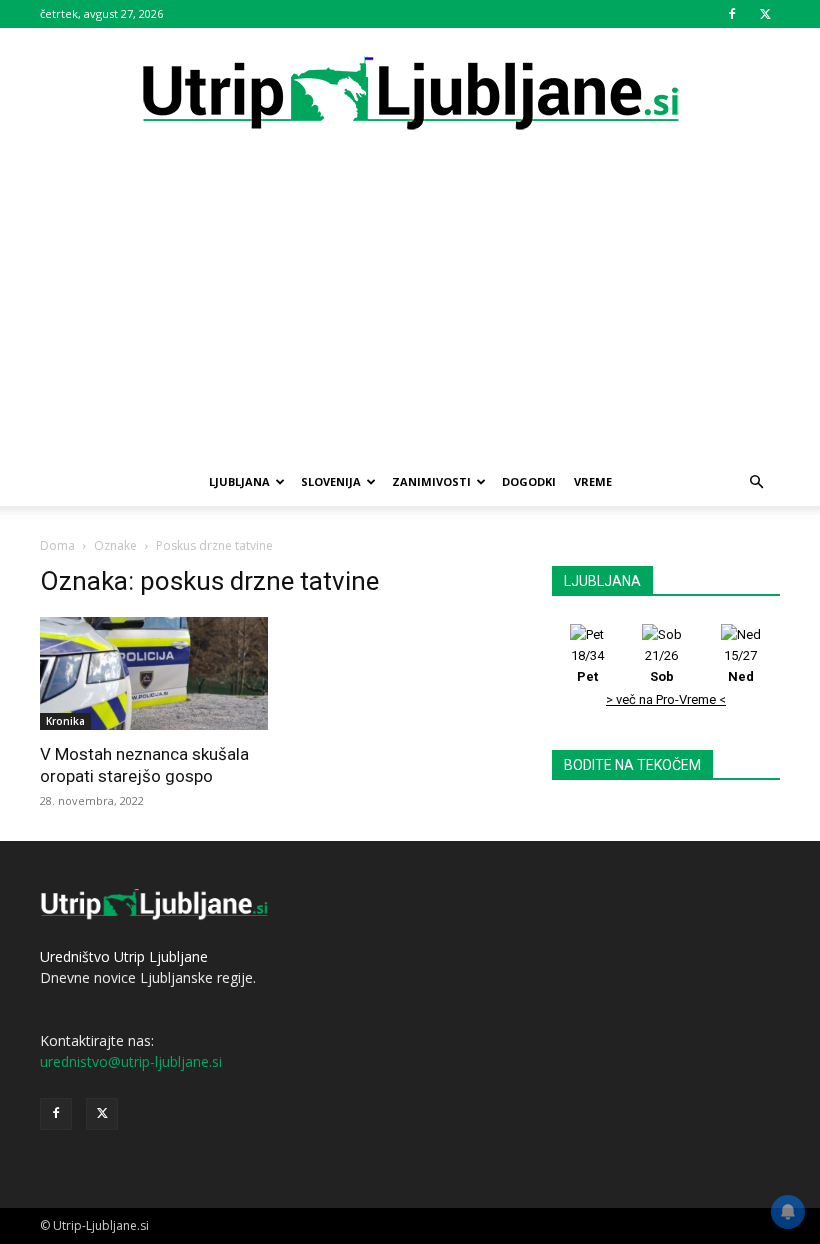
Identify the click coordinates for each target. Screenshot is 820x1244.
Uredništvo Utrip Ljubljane (124, 956)
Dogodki (529, 481)
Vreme (593, 481)
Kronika (65, 721)
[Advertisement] (410, 308)
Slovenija (331, 481)
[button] (756, 482)
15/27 (740, 666)
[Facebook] (732, 14)
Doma (57, 545)
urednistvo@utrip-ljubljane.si (131, 1061)
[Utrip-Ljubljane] (410, 94)
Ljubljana (239, 481)
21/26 (661, 666)
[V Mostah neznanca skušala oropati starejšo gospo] (154, 673)
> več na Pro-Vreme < (666, 699)
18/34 (587, 666)
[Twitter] (765, 14)
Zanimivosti (431, 481)
